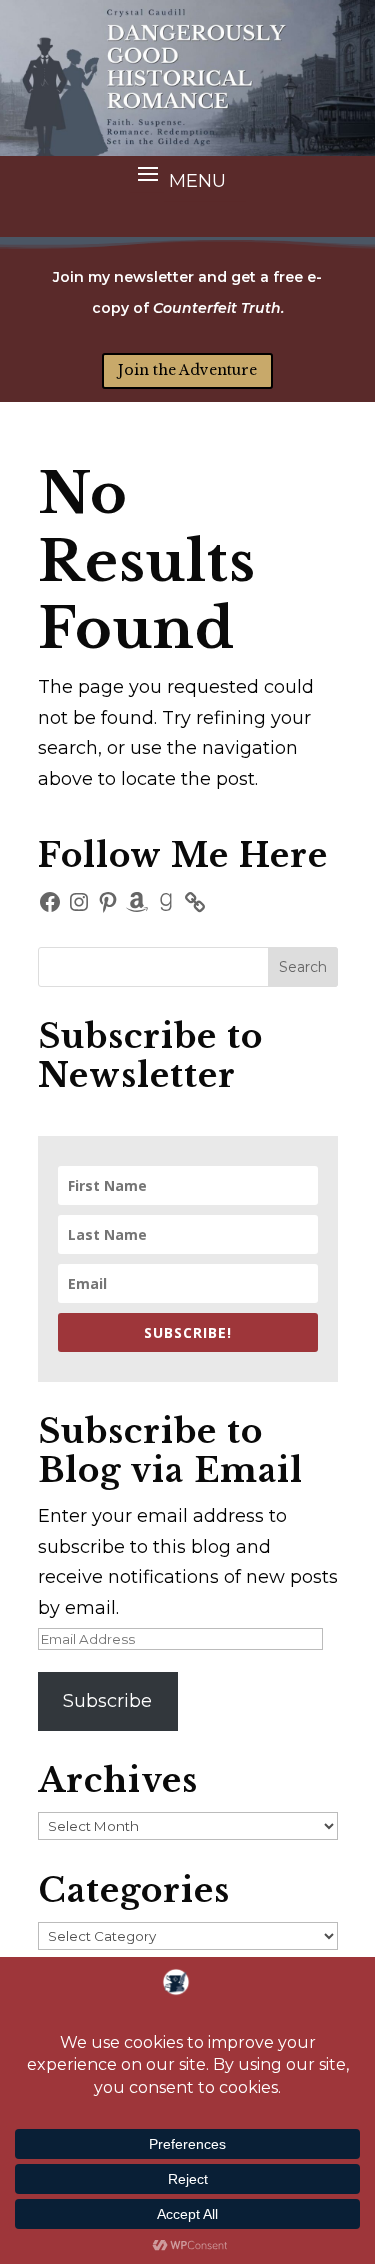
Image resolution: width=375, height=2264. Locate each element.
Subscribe (107, 1701)
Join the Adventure (187, 370)
